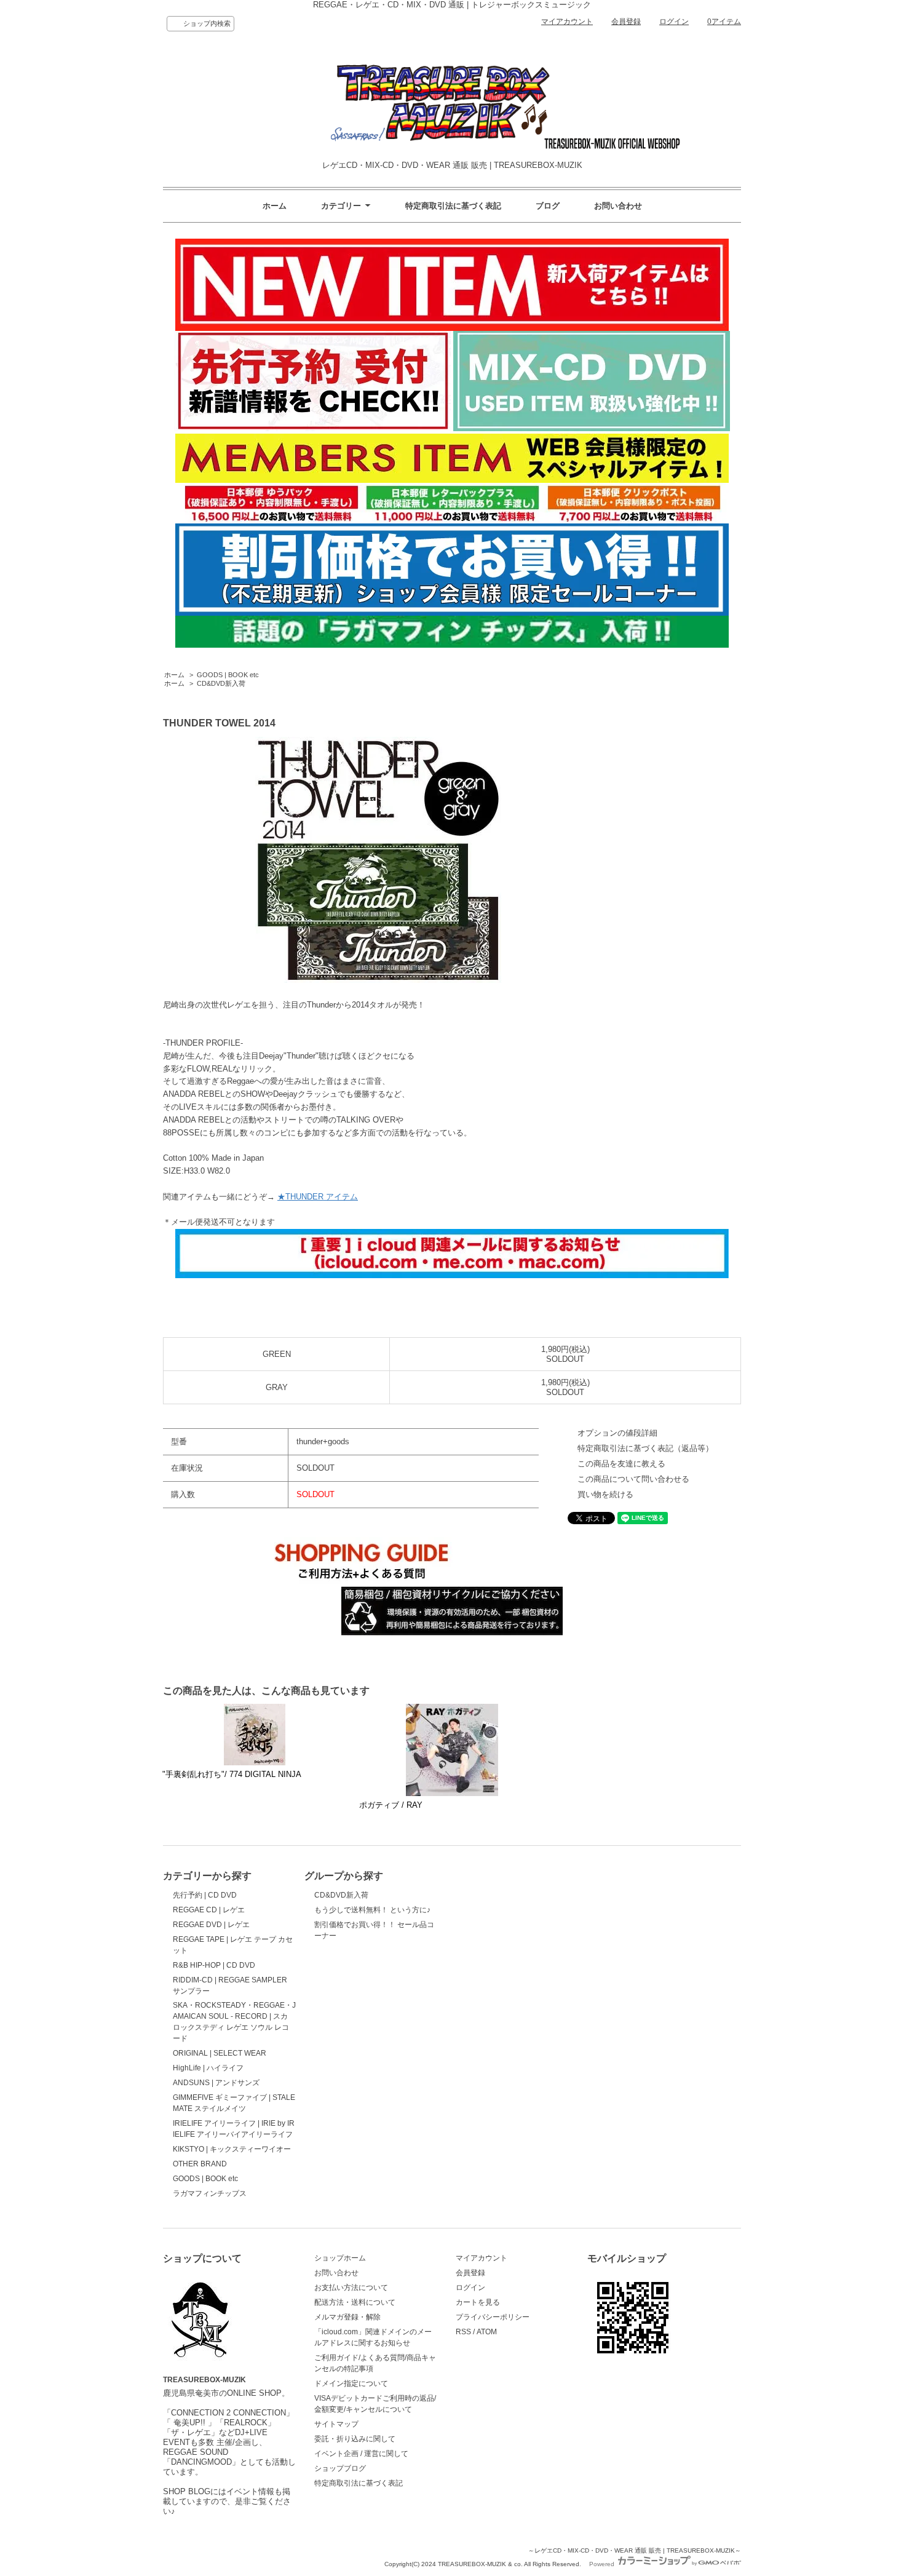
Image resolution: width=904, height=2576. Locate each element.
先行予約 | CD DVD (205, 1895)
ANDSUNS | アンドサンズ (216, 2083)
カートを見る (478, 2302)
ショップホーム (340, 2258)
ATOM (487, 2332)
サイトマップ (336, 2424)
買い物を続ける (605, 1494)
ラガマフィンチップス (210, 2193)
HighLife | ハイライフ (208, 2068)
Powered (603, 2564)
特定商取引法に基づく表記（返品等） (645, 1448)
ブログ (548, 206)
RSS (463, 2332)
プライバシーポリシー (493, 2317)
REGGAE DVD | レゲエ (211, 1925)
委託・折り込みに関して (355, 2439)
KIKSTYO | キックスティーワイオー (232, 2149)
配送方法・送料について (355, 2302)
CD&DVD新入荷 (221, 683)
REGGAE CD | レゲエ (209, 1910)
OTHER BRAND (200, 2164)
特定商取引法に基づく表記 (453, 206)
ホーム (275, 206)
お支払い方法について (351, 2288)
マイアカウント (567, 22)
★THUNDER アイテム (318, 1197)
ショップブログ (340, 2468)
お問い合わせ (618, 206)
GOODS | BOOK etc (228, 675)
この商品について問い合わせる (633, 1479)
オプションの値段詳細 (617, 1433)
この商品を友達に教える (621, 1464)
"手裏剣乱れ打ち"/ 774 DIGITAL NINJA (232, 1774)
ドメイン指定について (351, 2383)
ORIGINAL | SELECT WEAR (220, 2053)
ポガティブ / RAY (391, 1805)
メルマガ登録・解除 (347, 2317)
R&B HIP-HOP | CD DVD (214, 1965)
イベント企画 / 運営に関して (361, 2454)
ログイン (674, 22)
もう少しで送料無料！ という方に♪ (372, 1910)
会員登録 (626, 22)
